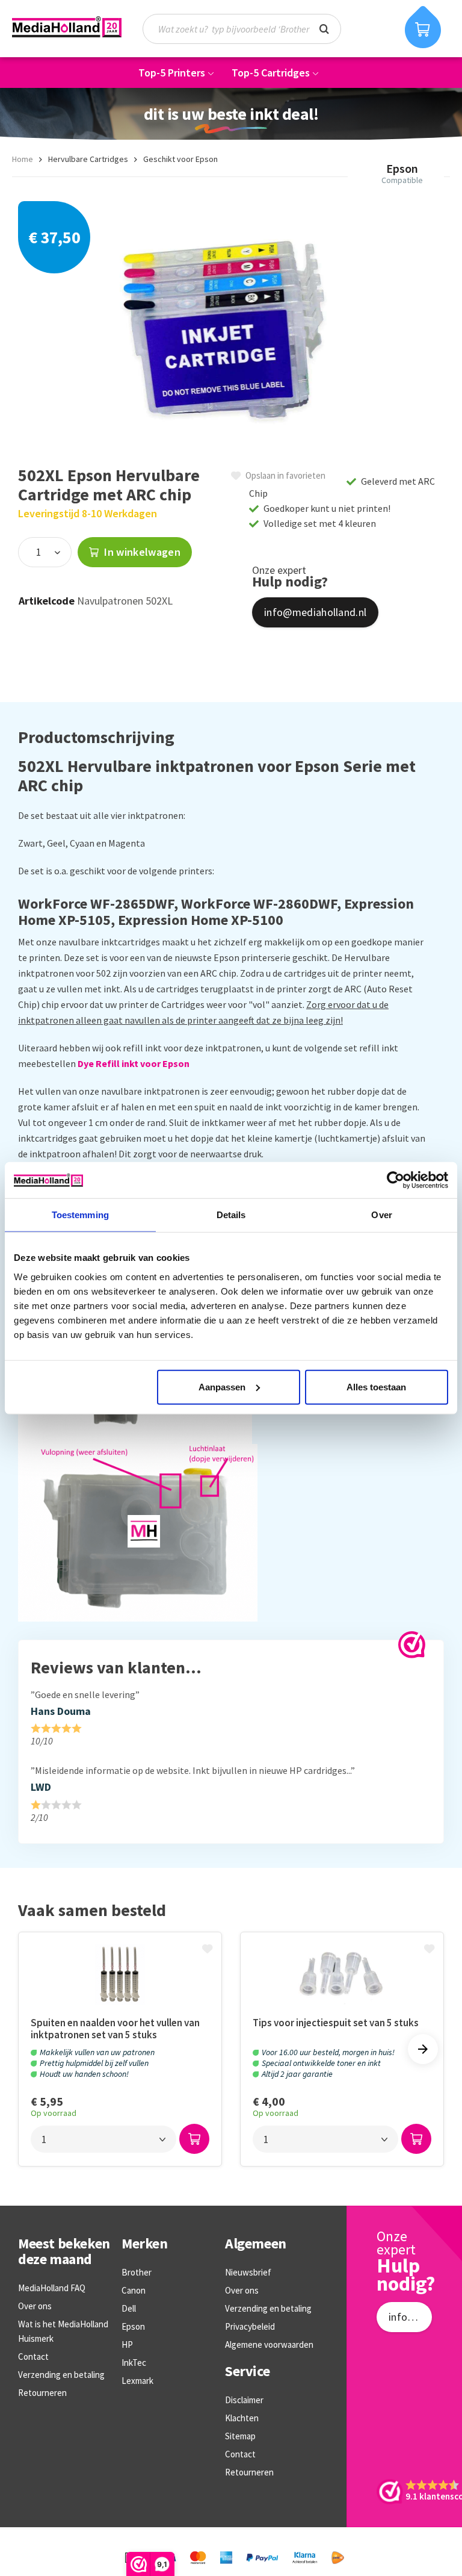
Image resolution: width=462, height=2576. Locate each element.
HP (127, 2344)
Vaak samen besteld (92, 1911)
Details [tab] (231, 1215)
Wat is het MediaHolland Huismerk (63, 2331)
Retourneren (42, 2393)
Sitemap (240, 2436)
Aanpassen (222, 1386)
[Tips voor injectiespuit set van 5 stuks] (342, 1974)
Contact (33, 2357)
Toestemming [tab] (80, 1215)
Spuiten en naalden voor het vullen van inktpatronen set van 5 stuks (115, 2029)
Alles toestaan (376, 1386)
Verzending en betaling (61, 2375)
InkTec (134, 2363)
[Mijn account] (378, 29)
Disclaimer (244, 2400)
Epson (133, 2326)
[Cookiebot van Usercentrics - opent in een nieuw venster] (396, 1180)
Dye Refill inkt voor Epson (134, 1063)
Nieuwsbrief (248, 2272)
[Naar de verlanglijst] (209, 1950)
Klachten (242, 2418)
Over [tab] (381, 1215)
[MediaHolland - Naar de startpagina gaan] (67, 27)
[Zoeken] (324, 28)
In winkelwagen (141, 552)
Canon (134, 2290)
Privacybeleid (250, 2326)
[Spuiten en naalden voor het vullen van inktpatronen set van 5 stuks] (120, 1974)
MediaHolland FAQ (52, 2288)
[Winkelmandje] (423, 27)
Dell (129, 2308)
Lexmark (137, 2381)
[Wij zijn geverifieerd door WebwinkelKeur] (412, 1645)
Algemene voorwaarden (269, 2344)
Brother (137, 2272)
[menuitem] (248, 29)
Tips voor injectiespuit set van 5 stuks (336, 2023)
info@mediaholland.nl (315, 612)
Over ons (35, 2306)
